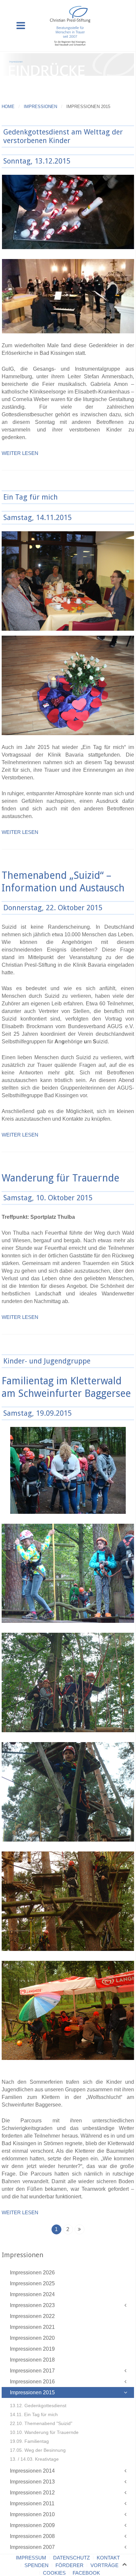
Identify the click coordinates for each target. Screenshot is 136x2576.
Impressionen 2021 (32, 2327)
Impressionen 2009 (32, 2525)
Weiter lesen (20, 453)
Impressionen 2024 (32, 2294)
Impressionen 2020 (32, 2338)
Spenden (36, 2565)
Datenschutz (71, 2558)
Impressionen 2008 (32, 2536)
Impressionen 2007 (32, 2547)
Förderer (69, 2565)
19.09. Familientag (29, 2441)
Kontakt (108, 2558)
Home (8, 107)
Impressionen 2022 (32, 2316)
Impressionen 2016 (32, 2382)
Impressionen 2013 (32, 2482)
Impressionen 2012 (32, 2493)
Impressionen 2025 (32, 2283)
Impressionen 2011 (32, 2503)
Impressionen (40, 107)
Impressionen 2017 (32, 2371)
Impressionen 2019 (32, 2349)
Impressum (31, 2558)
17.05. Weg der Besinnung (38, 2450)
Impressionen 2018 (32, 2360)
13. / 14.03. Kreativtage (34, 2459)
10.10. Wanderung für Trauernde (44, 2432)
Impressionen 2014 (32, 2471)
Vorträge (104, 2565)
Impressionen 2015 (32, 2392)
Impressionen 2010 (32, 2514)
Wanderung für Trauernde (60, 1178)
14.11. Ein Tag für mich (34, 2414)
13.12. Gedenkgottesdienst (38, 2406)
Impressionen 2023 (32, 2305)
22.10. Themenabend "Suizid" (41, 2423)
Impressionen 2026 (32, 2273)
